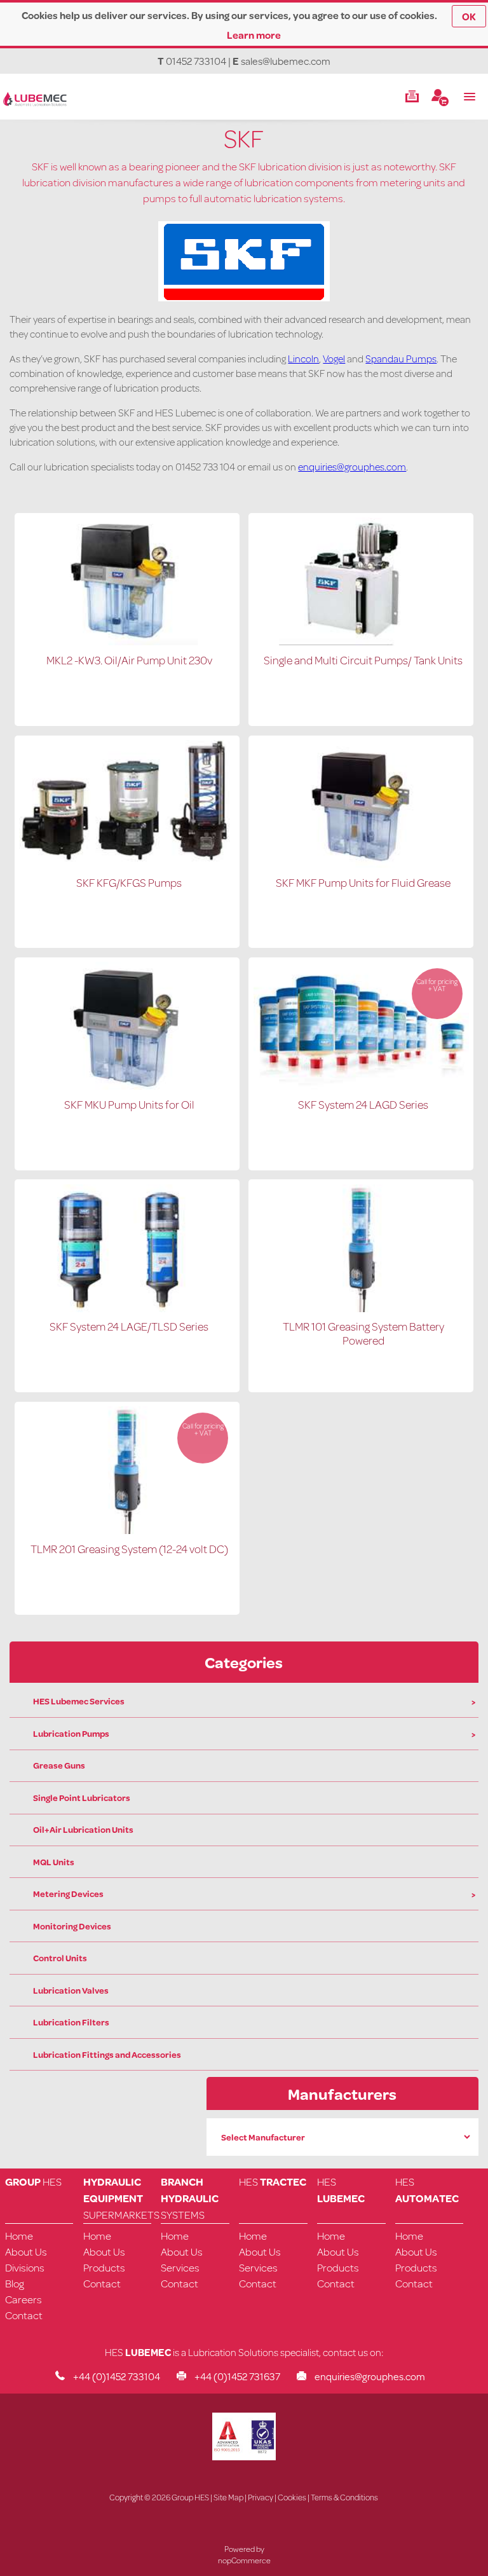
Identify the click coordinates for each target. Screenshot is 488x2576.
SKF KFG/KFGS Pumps (129, 882)
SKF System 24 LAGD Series (363, 1104)
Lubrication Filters (71, 2022)
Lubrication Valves (71, 1990)
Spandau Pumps (401, 358)
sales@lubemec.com (286, 61)
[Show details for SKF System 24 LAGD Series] (361, 1086)
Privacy (261, 2497)
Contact (24, 2315)
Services (180, 2267)
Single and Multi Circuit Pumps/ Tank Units (363, 660)
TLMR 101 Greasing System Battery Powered (363, 1333)
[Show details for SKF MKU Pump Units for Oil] (127, 1086)
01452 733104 (196, 61)
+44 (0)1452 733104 (117, 2376)
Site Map (228, 2497)
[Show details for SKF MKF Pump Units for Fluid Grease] (361, 864)
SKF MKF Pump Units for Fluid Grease (363, 882)
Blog (15, 2283)
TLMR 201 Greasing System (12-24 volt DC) (129, 1549)
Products (104, 2267)
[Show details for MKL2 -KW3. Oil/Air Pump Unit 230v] (127, 641)
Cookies (292, 2497)
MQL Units (54, 1862)
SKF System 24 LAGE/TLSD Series (129, 1326)
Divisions (25, 2267)
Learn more (254, 35)
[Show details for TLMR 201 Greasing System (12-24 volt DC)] (127, 1530)
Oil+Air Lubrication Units (83, 1830)
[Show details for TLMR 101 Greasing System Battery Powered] (361, 1308)
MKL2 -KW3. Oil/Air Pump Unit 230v (129, 660)
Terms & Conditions (344, 2497)
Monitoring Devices (72, 1926)
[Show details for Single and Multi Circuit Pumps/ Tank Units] (361, 641)
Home (19, 2236)
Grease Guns (59, 1765)
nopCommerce (244, 2560)
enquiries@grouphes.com (352, 466)
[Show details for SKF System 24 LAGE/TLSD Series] (127, 1308)
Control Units (60, 1958)
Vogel (334, 358)
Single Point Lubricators (82, 1798)
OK (469, 16)
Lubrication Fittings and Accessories (107, 2055)
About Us (26, 2251)
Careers (24, 2299)
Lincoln (303, 358)
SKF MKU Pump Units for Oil (129, 1104)
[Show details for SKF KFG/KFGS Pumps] (127, 864)
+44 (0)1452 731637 (237, 2376)
